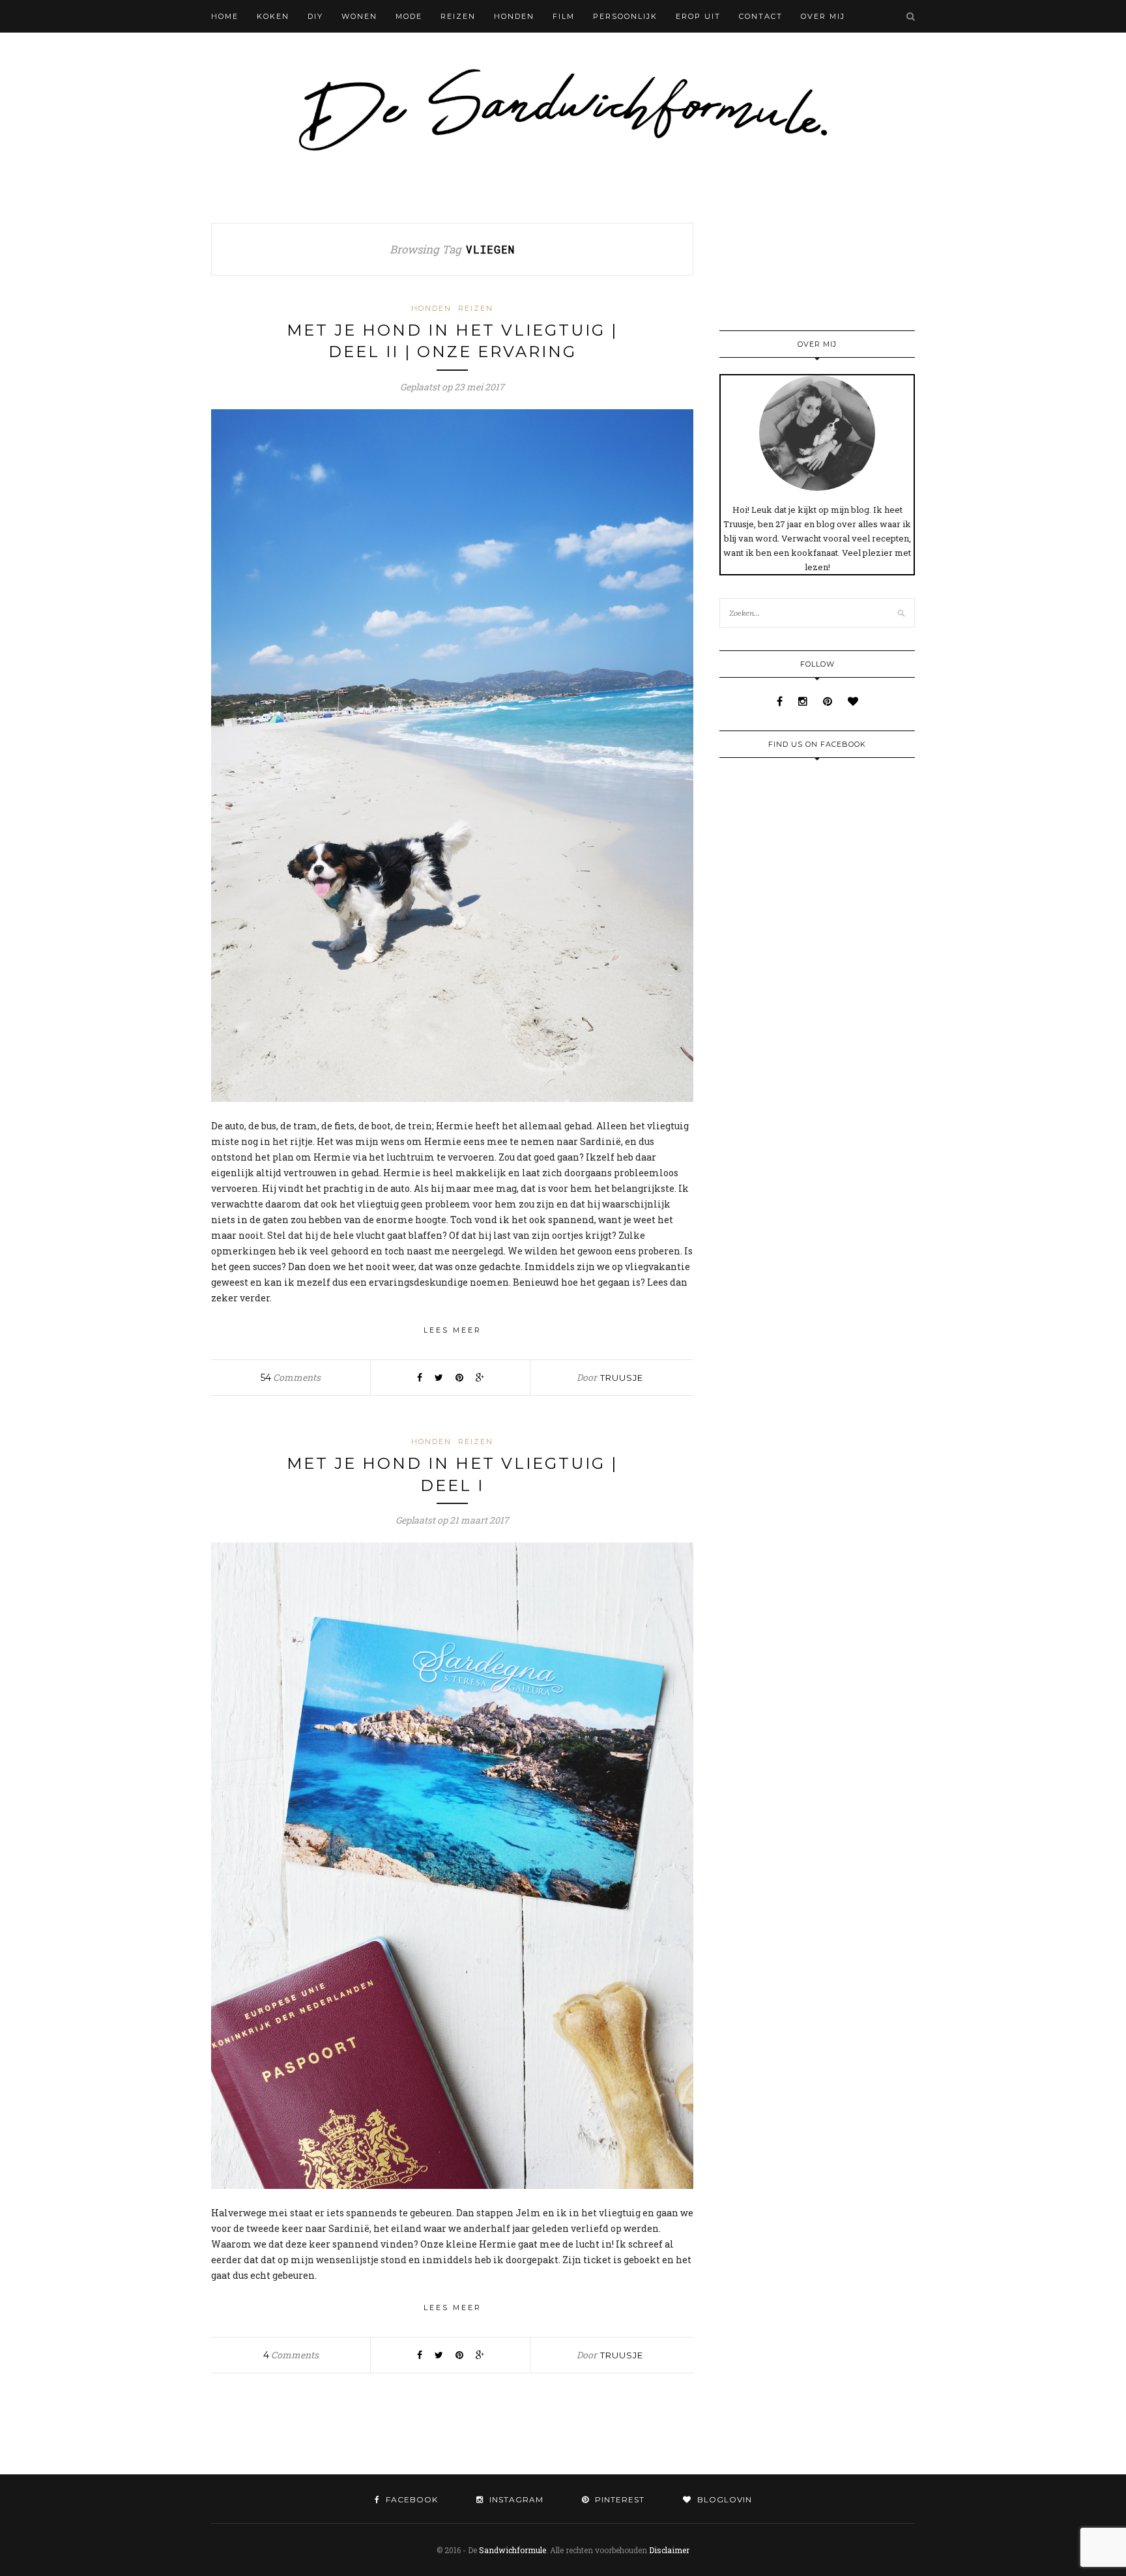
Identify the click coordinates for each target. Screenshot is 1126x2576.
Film (564, 16)
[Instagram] (804, 701)
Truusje (622, 1378)
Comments (291, 1377)
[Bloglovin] (853, 701)
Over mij (823, 16)
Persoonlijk (625, 16)
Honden (514, 16)
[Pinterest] (829, 701)
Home (225, 16)
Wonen (359, 16)
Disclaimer (669, 2550)
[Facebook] (781, 701)
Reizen (458, 16)
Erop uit (698, 16)
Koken (273, 16)
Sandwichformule (512, 2550)
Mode (409, 16)
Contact (761, 16)
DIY (315, 16)
